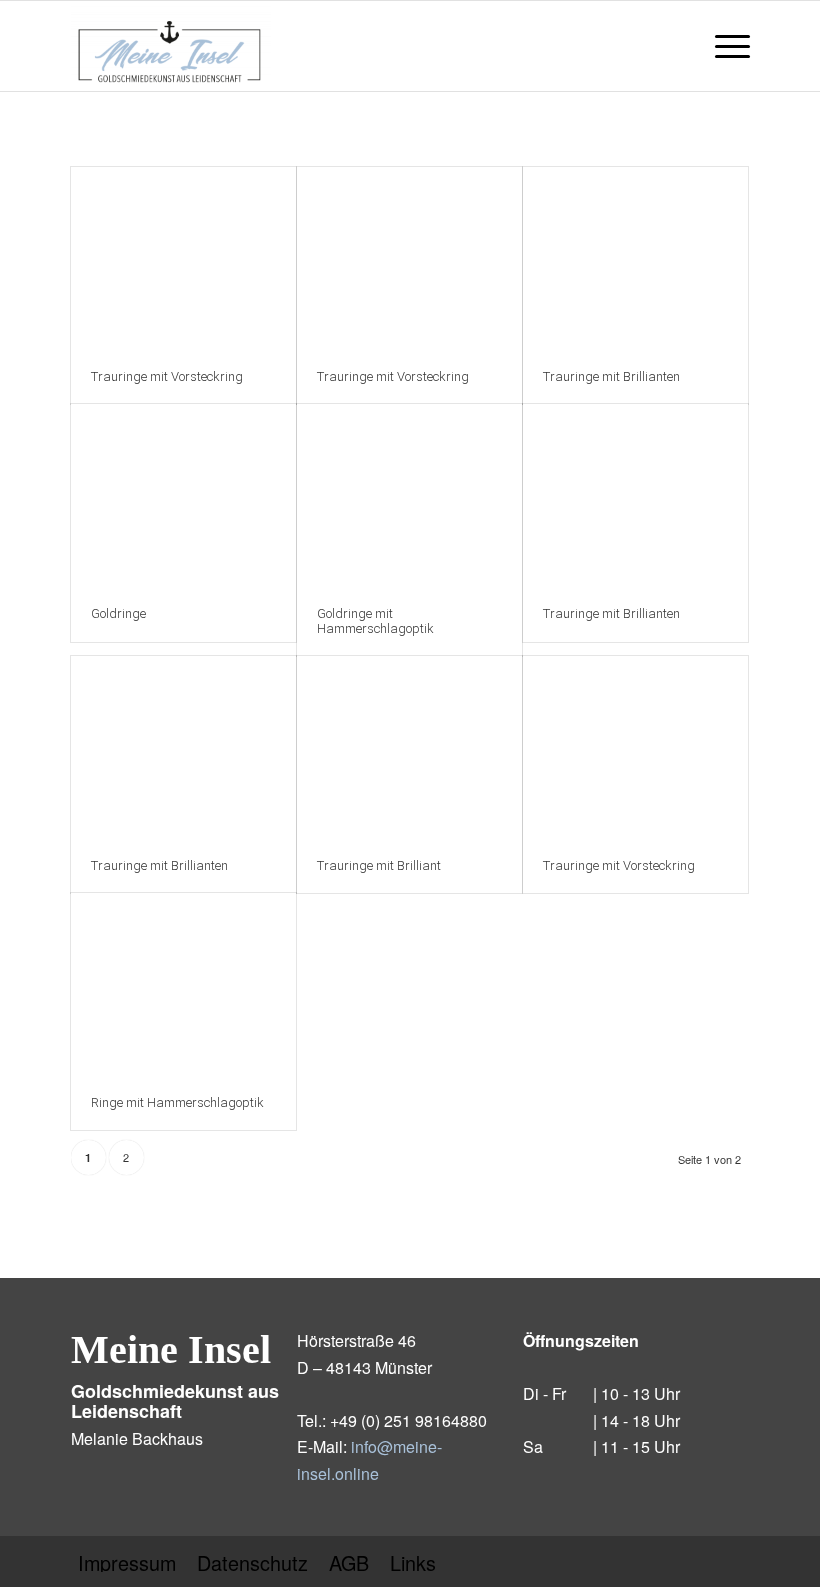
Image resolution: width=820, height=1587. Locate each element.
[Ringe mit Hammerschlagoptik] (183, 984)
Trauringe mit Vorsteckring (167, 376)
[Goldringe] (183, 495)
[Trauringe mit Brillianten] (635, 258)
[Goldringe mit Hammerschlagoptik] (409, 495)
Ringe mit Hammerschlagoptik (177, 1102)
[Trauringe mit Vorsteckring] (183, 258)
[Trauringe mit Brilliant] (409, 747)
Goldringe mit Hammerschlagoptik (375, 620)
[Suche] (675, 46)
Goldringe (118, 613)
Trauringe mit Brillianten (611, 376)
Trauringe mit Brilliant (379, 865)
